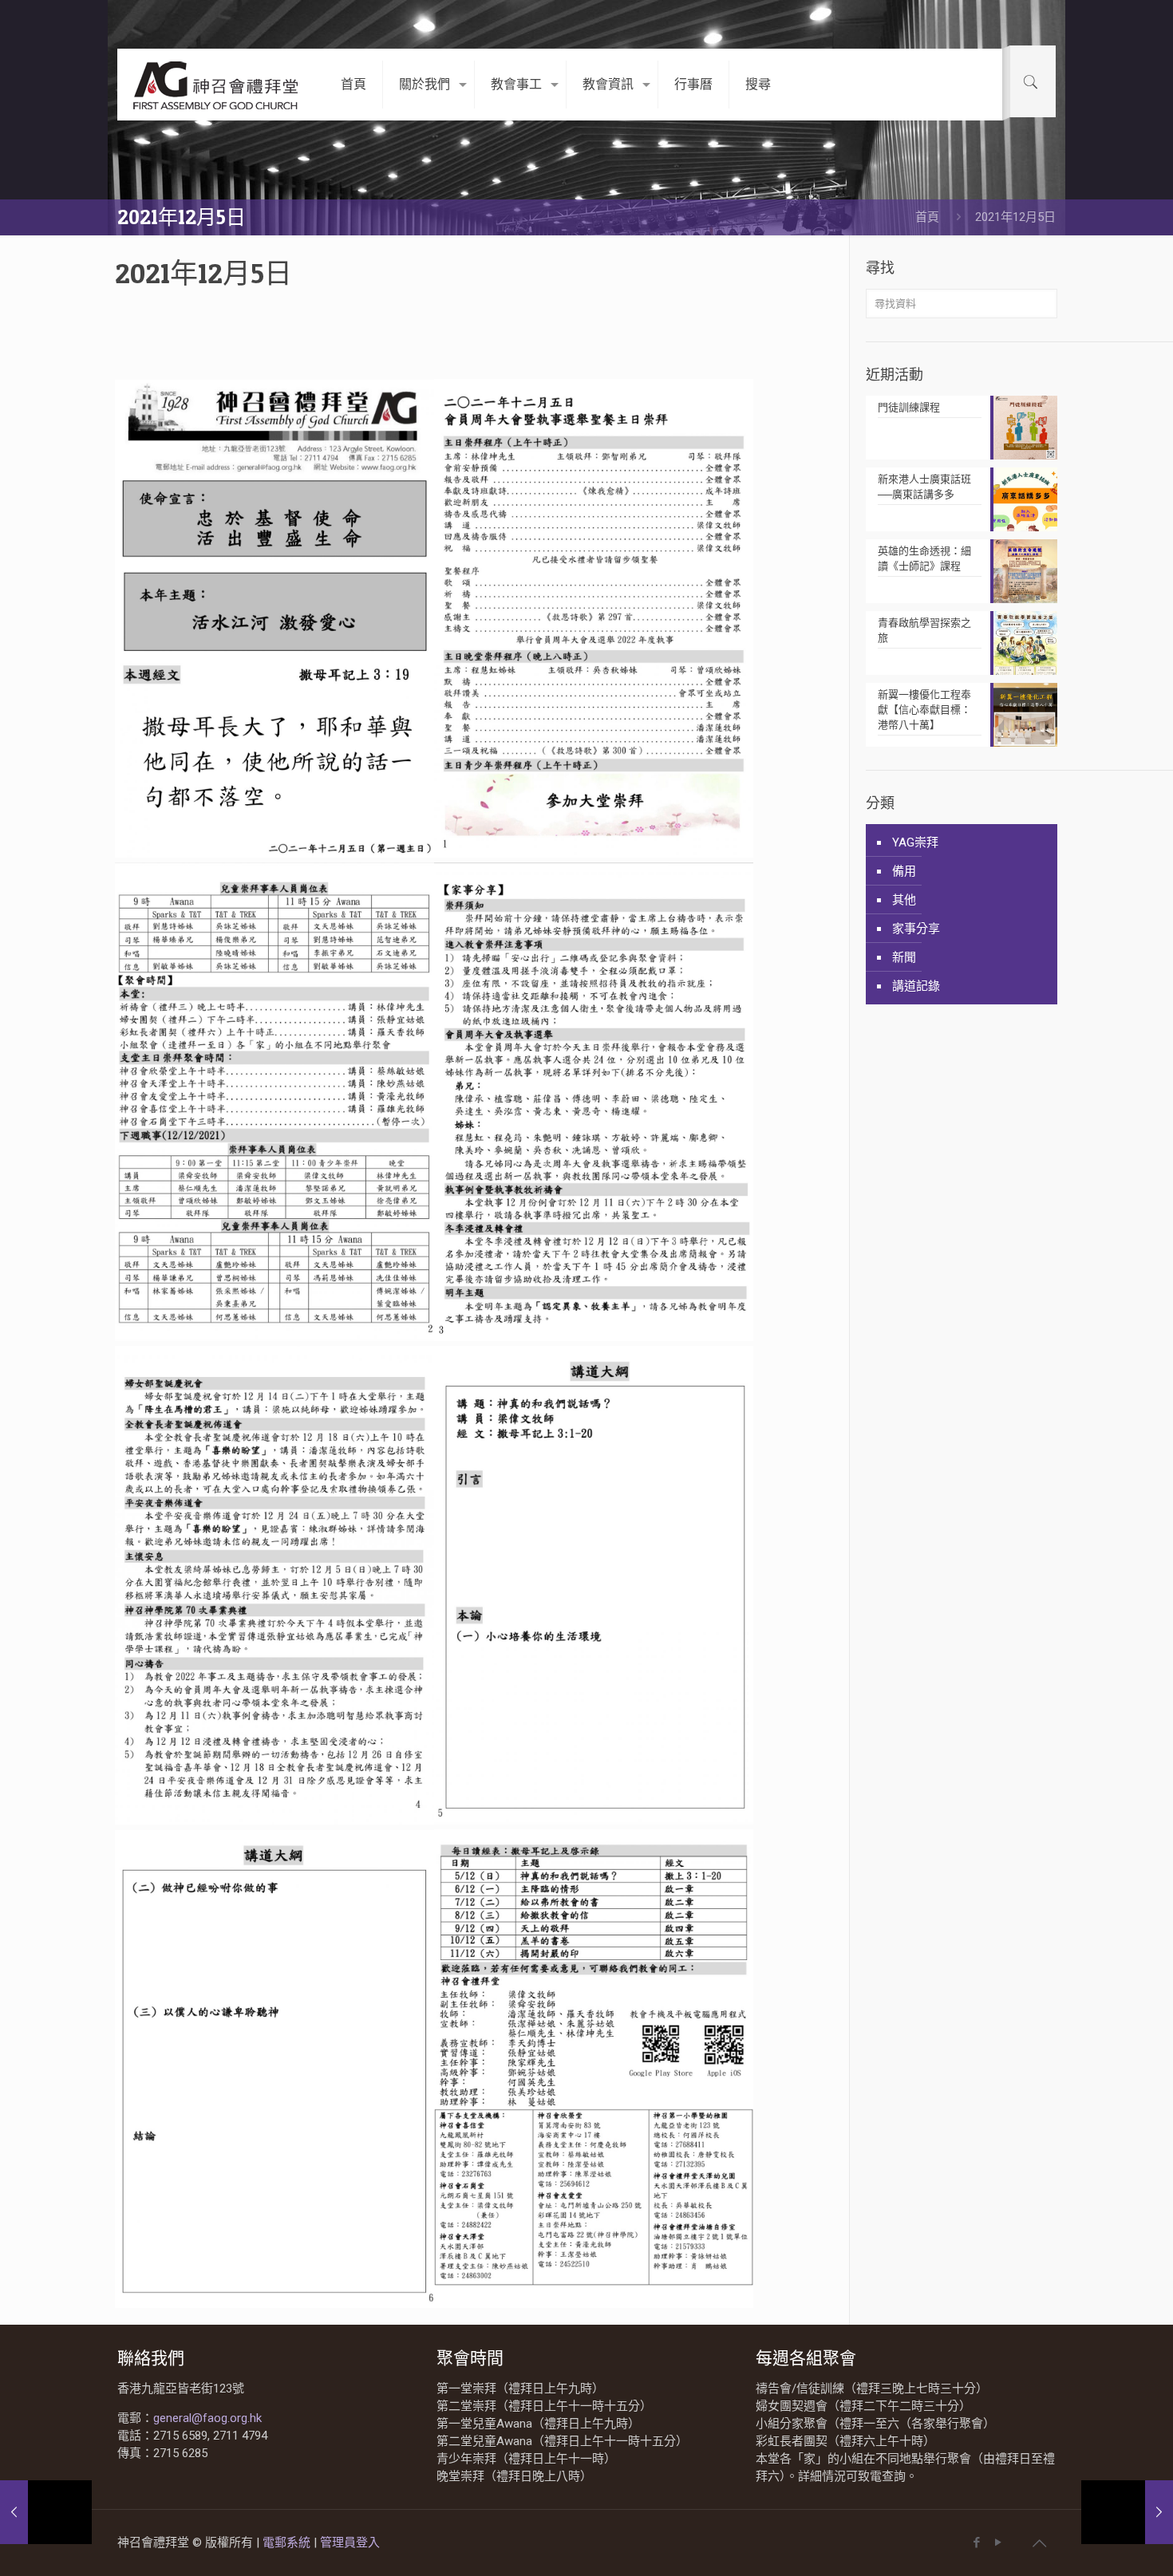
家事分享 (916, 929)
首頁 (927, 217)
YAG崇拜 (915, 842)
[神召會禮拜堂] (217, 85)
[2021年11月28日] (1127, 2512)
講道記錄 (916, 986)
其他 (904, 900)
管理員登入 (350, 2542)
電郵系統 (288, 2542)
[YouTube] (998, 2542)
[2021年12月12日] (46, 2512)
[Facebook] (976, 2542)
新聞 (904, 957)
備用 (904, 871)
